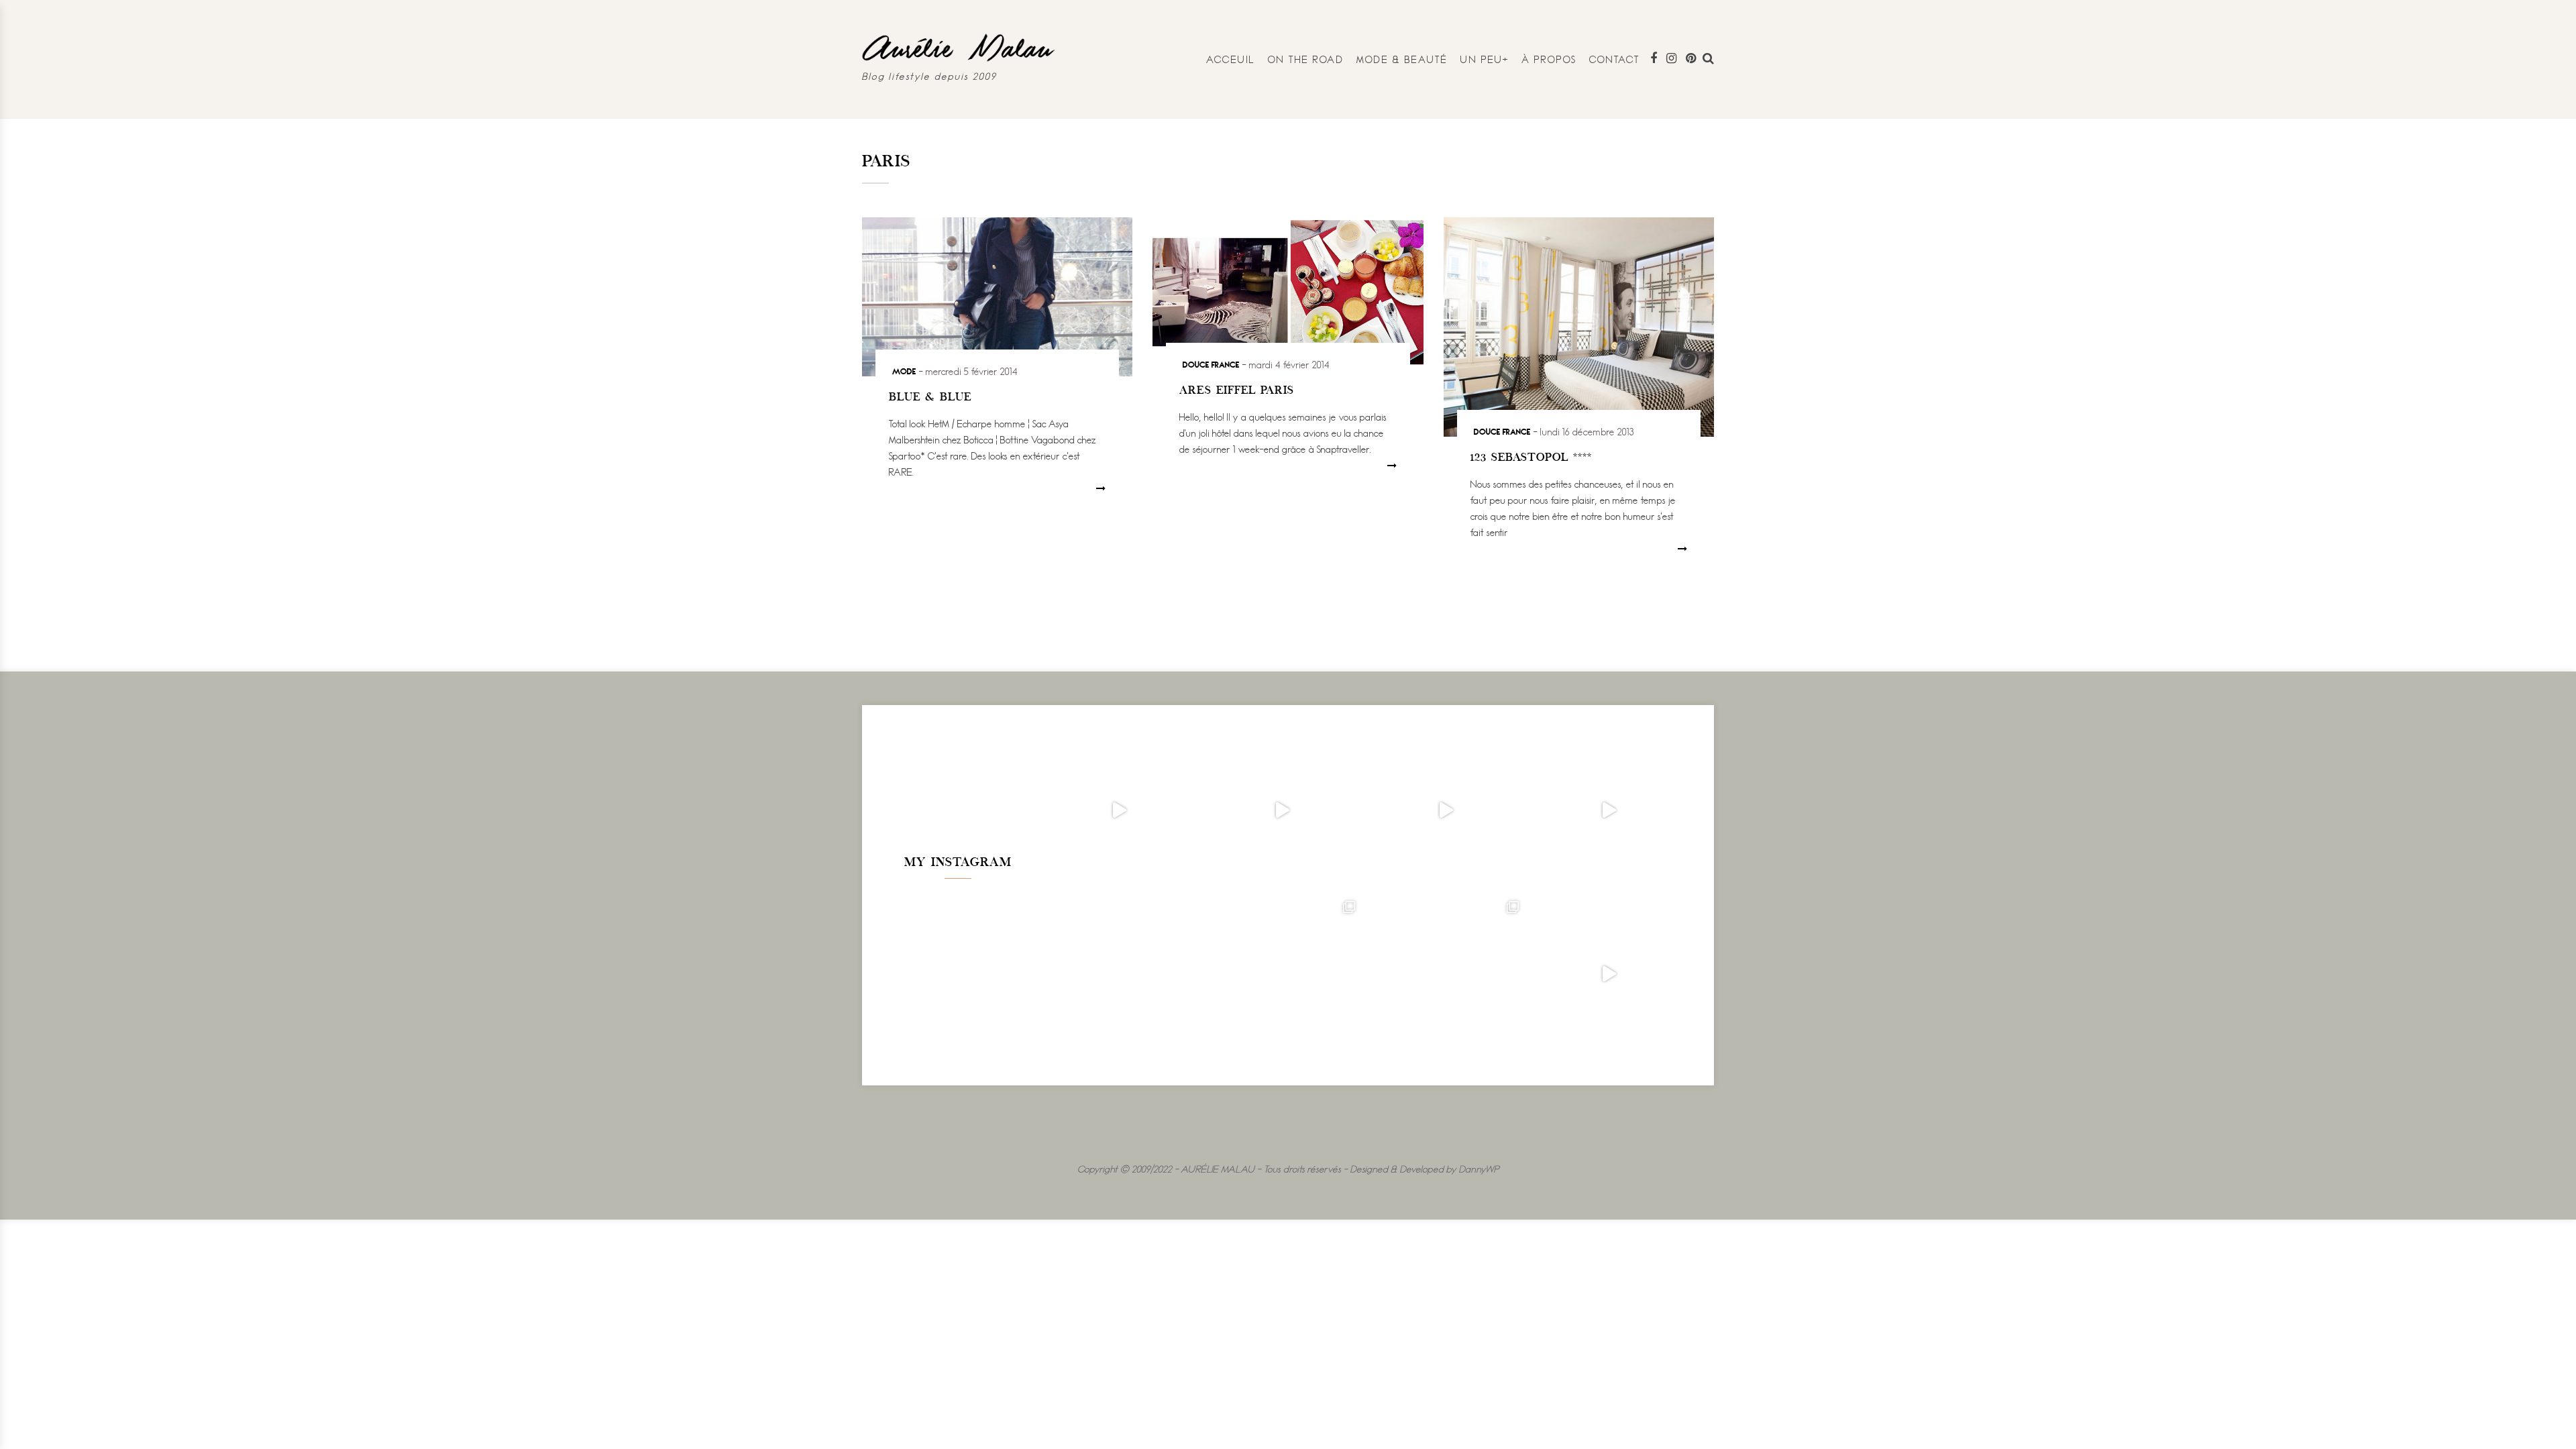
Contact (1615, 59)
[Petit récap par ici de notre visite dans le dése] (1445, 810)
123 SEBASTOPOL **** (1531, 458)
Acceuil (1231, 59)
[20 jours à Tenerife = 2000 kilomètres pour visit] (1119, 810)
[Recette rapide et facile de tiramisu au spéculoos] (1609, 810)
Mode (904, 371)
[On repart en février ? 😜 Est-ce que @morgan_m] (1609, 974)
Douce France (1211, 364)
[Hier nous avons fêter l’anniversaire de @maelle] (1445, 974)
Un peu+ (1485, 59)
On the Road (1306, 59)
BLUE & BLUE (930, 398)
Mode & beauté (1402, 59)
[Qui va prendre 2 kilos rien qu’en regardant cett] (1282, 810)
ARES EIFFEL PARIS (1237, 391)
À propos (1549, 59)
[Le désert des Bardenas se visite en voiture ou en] (1282, 974)
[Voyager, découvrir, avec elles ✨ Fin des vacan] (1119, 974)
